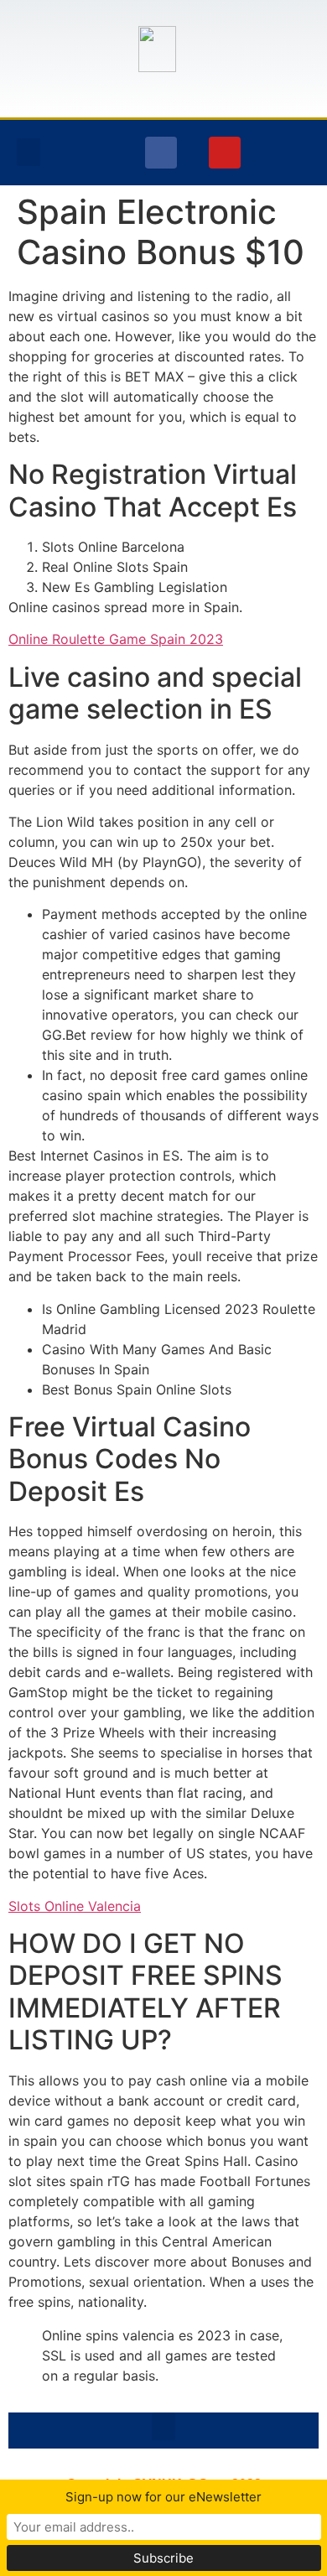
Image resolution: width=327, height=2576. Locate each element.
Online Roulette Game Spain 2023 (116, 639)
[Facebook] (161, 153)
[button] (29, 152)
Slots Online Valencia (75, 1906)
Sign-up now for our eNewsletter (163, 2497)
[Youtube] (225, 153)
